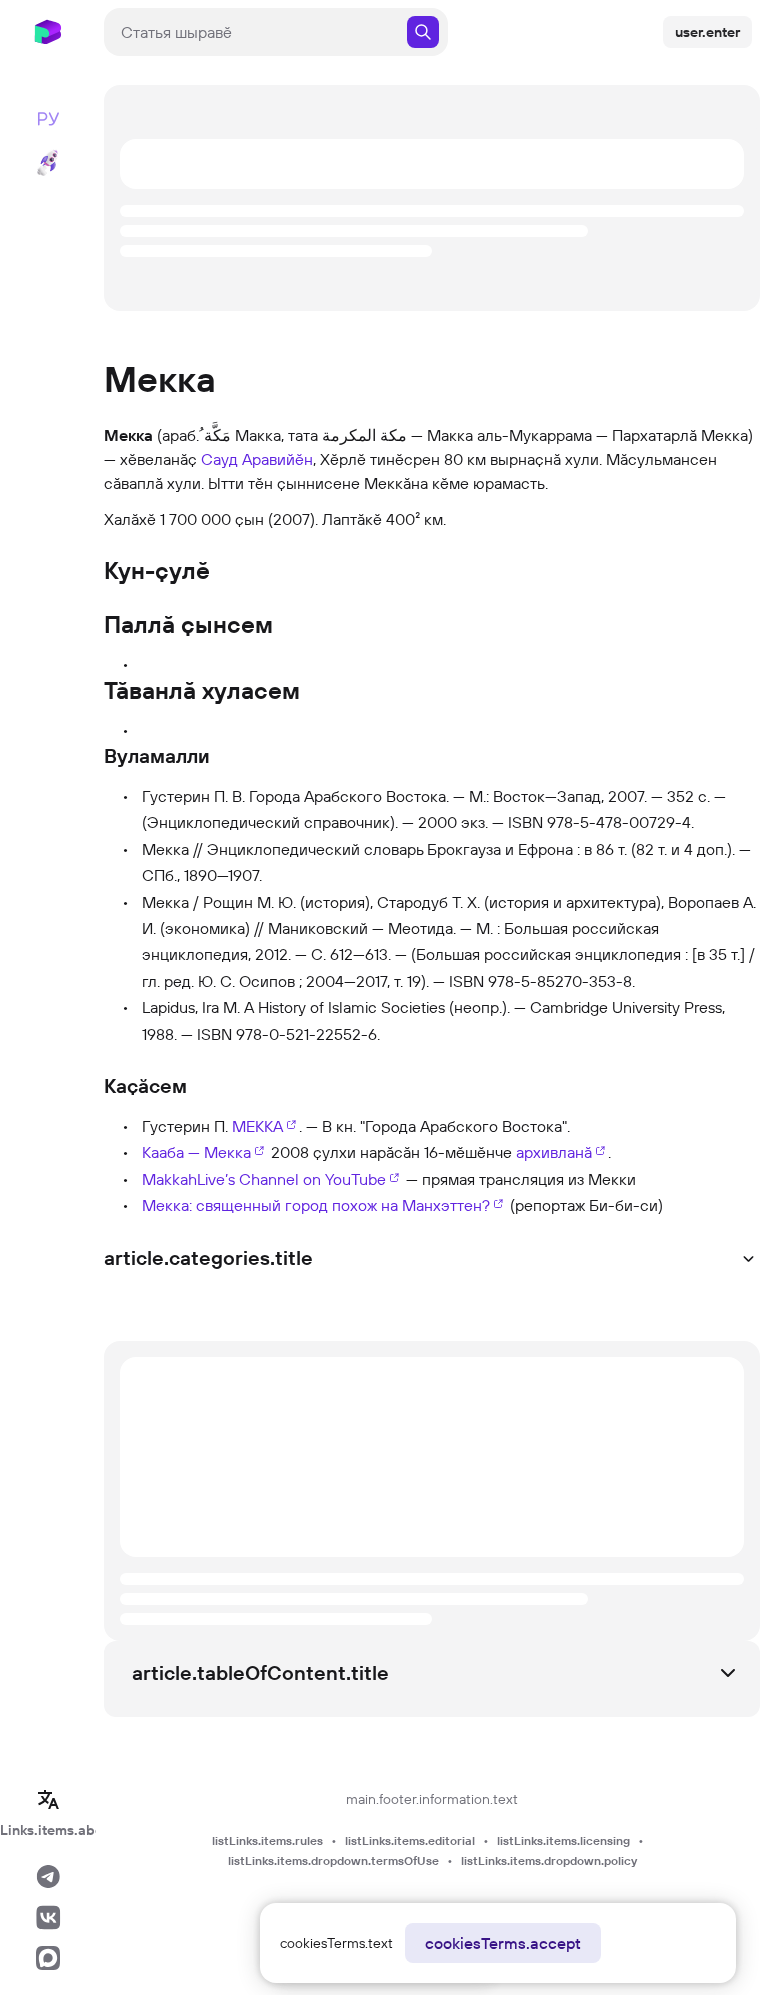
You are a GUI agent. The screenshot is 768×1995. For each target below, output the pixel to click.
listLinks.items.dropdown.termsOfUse (333, 1860)
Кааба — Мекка (196, 1152)
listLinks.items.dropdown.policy (549, 1860)
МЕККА (257, 1126)
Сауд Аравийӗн (257, 459)
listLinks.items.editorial (410, 1840)
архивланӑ (554, 1152)
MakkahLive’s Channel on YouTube (264, 1179)
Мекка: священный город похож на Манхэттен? (316, 1205)
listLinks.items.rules (267, 1840)
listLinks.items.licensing (563, 1840)
